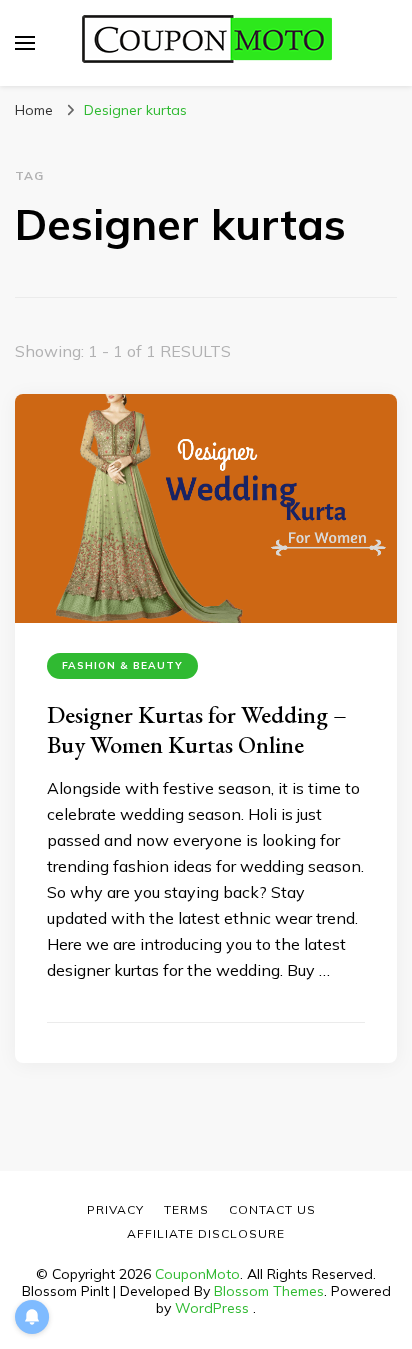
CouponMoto (197, 1274)
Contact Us (272, 1209)
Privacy (115, 1209)
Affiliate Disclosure (206, 1233)
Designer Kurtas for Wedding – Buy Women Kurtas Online (197, 729)
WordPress (212, 1308)
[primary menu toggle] (25, 43)
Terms (186, 1209)
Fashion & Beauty (122, 665)
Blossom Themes (269, 1291)
